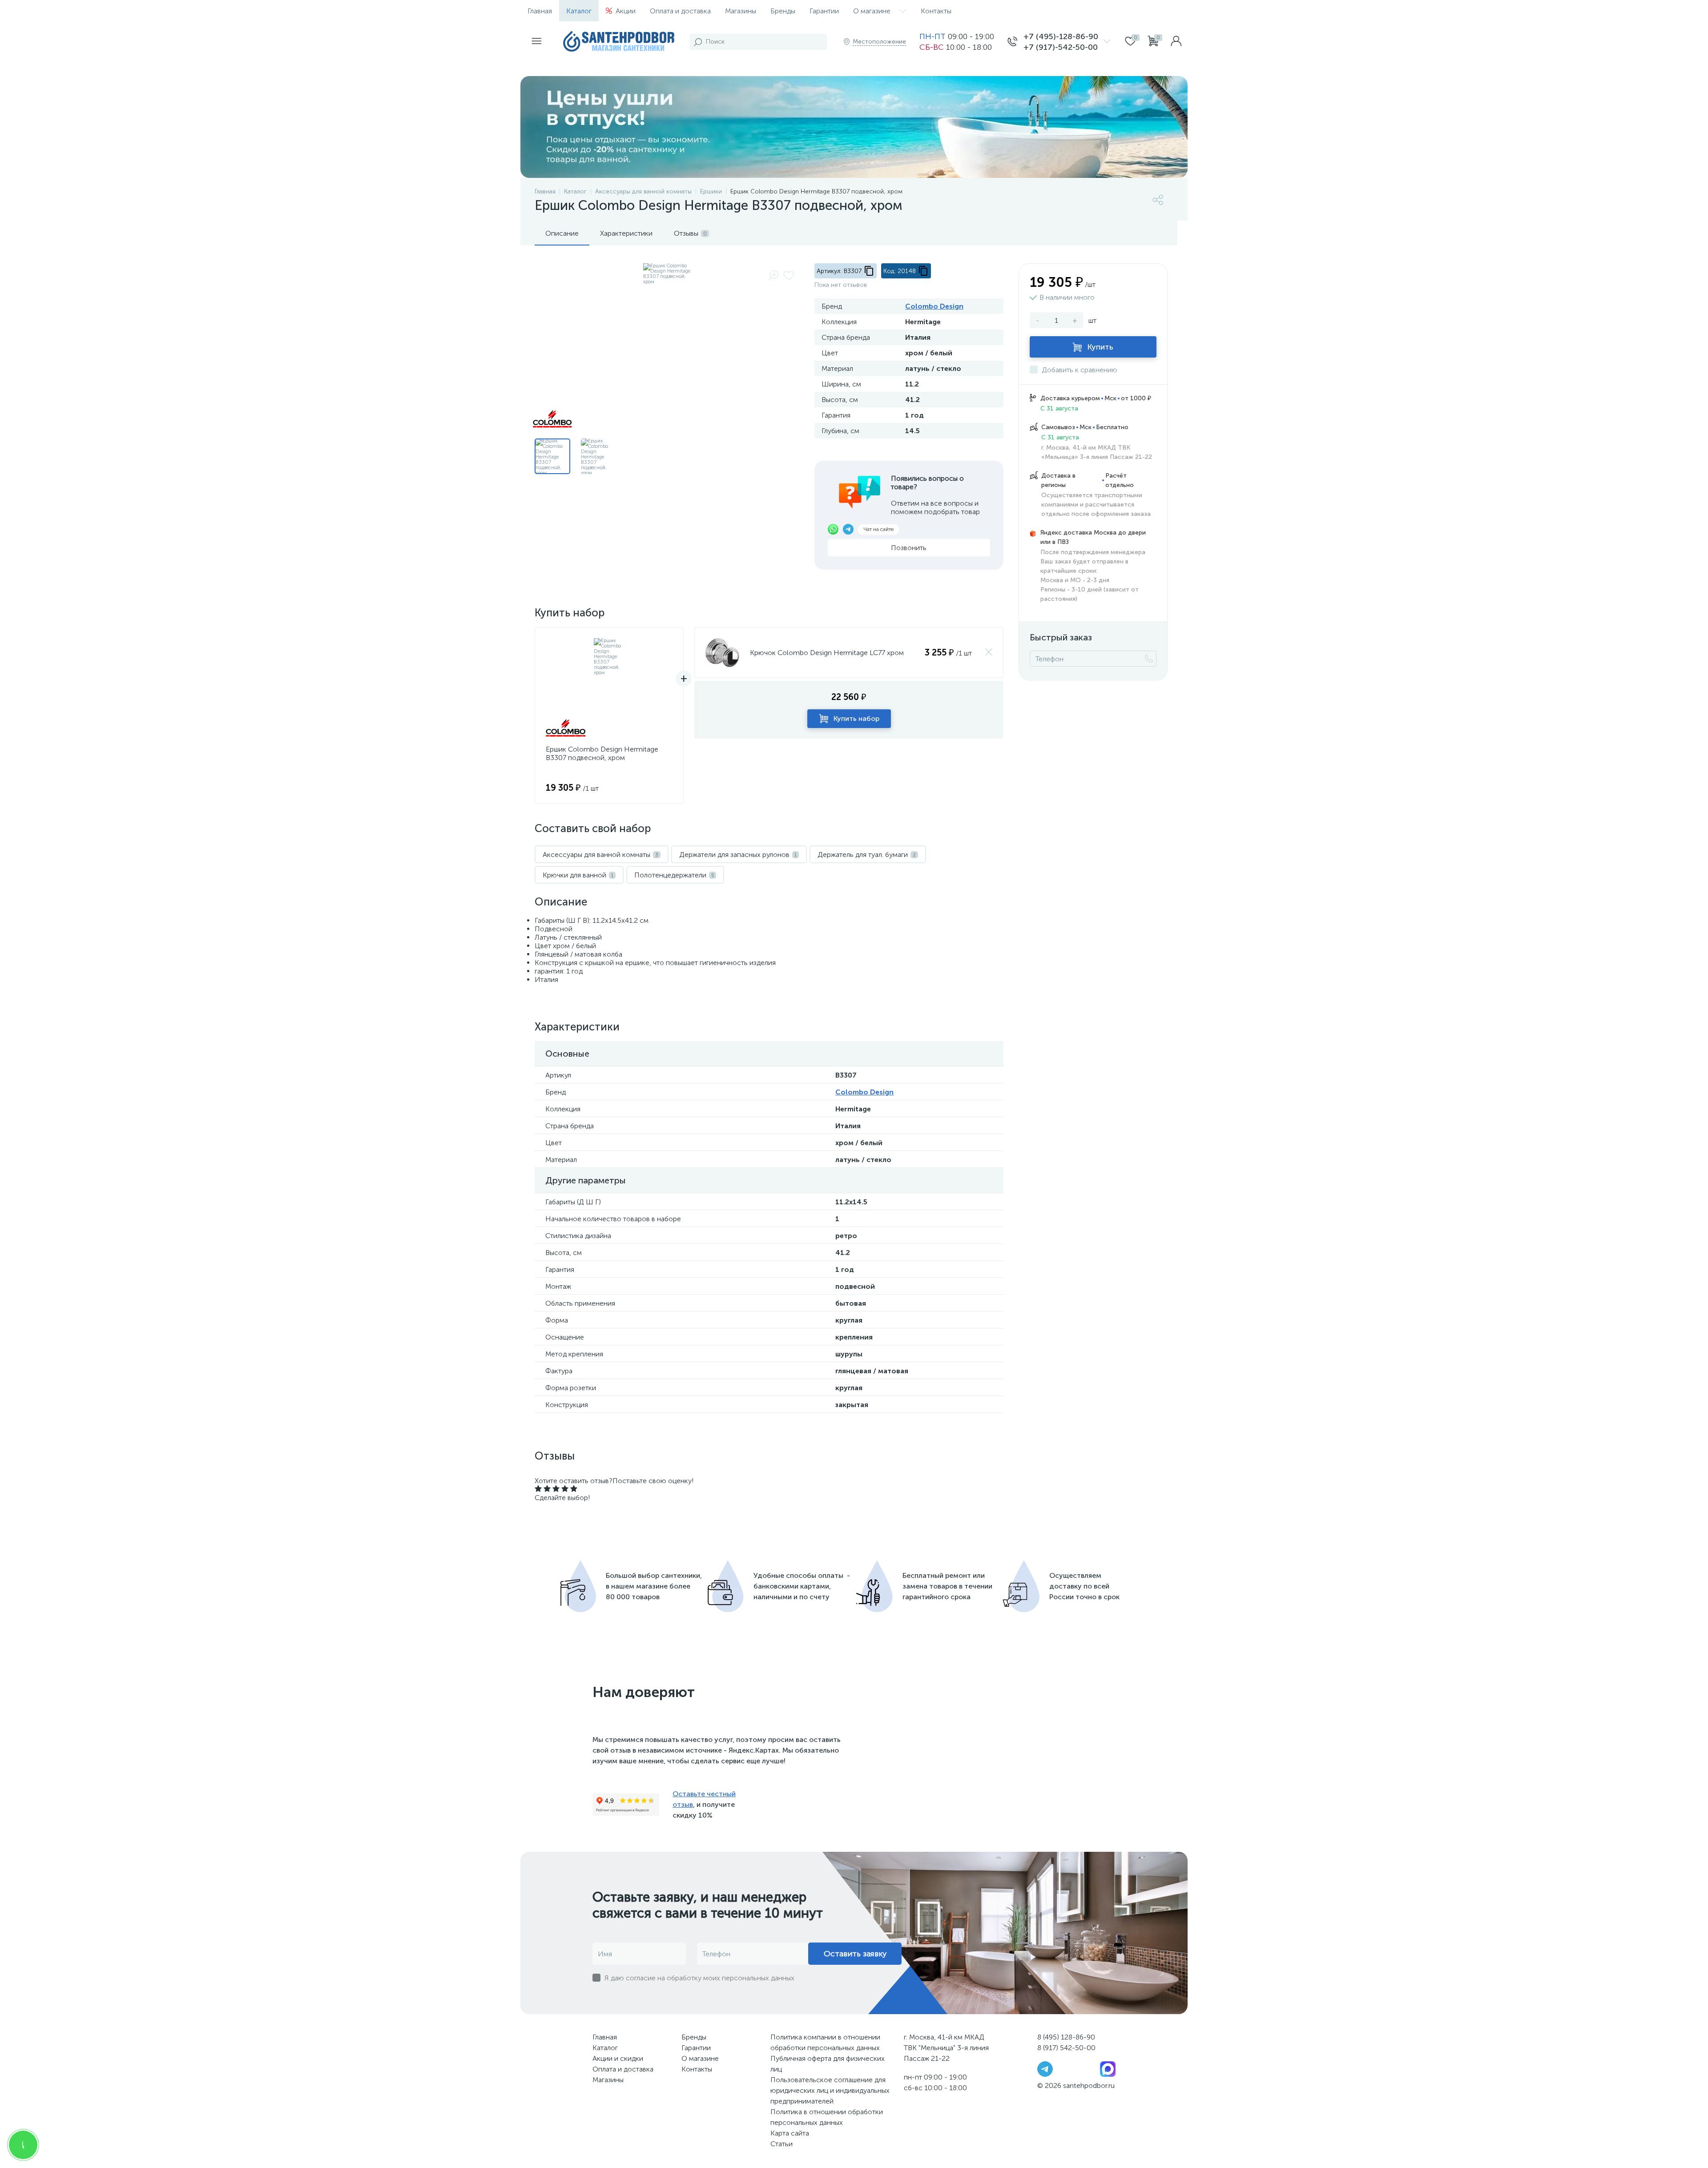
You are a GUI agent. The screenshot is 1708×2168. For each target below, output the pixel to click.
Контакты (936, 11)
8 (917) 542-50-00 (1066, 2048)
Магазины (741, 11)
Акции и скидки (618, 2058)
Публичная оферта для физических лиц (828, 2064)
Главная (540, 11)
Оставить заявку (855, 1954)
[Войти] (1176, 42)
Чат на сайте (878, 529)
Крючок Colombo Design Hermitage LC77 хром (827, 653)
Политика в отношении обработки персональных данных (827, 2117)
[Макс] (1108, 2069)
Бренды (783, 11)
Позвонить (909, 548)
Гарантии (824, 11)
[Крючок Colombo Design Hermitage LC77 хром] (722, 653)
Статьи (781, 2144)
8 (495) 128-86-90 (1066, 2037)
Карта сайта (790, 2133)
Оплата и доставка (680, 11)
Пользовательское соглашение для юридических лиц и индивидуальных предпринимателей (830, 2090)
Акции (626, 11)
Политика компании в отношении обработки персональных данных (825, 2042)
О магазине (872, 11)
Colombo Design (934, 306)
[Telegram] (1045, 2069)
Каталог (579, 11)
